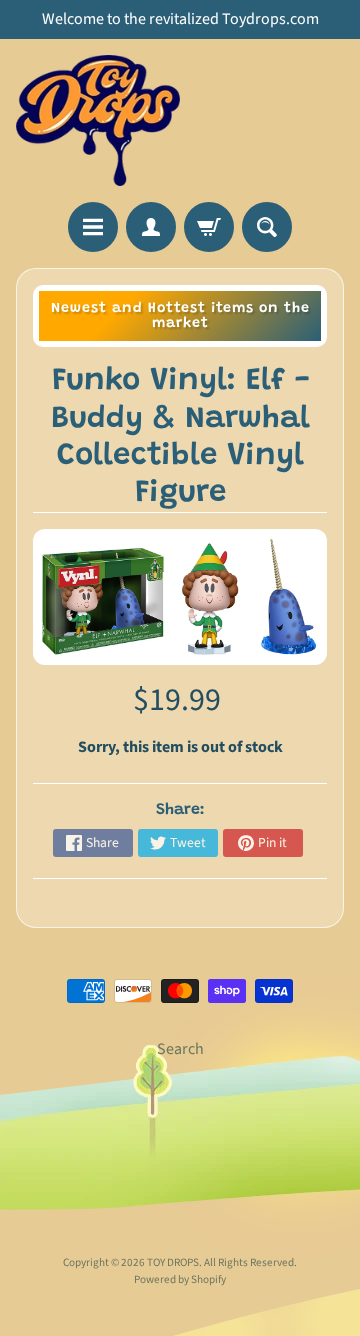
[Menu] (93, 227)
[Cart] (209, 227)
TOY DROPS (173, 1262)
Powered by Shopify (180, 1279)
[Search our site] (267, 227)
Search (180, 1049)
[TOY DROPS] (98, 120)
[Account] (151, 227)
